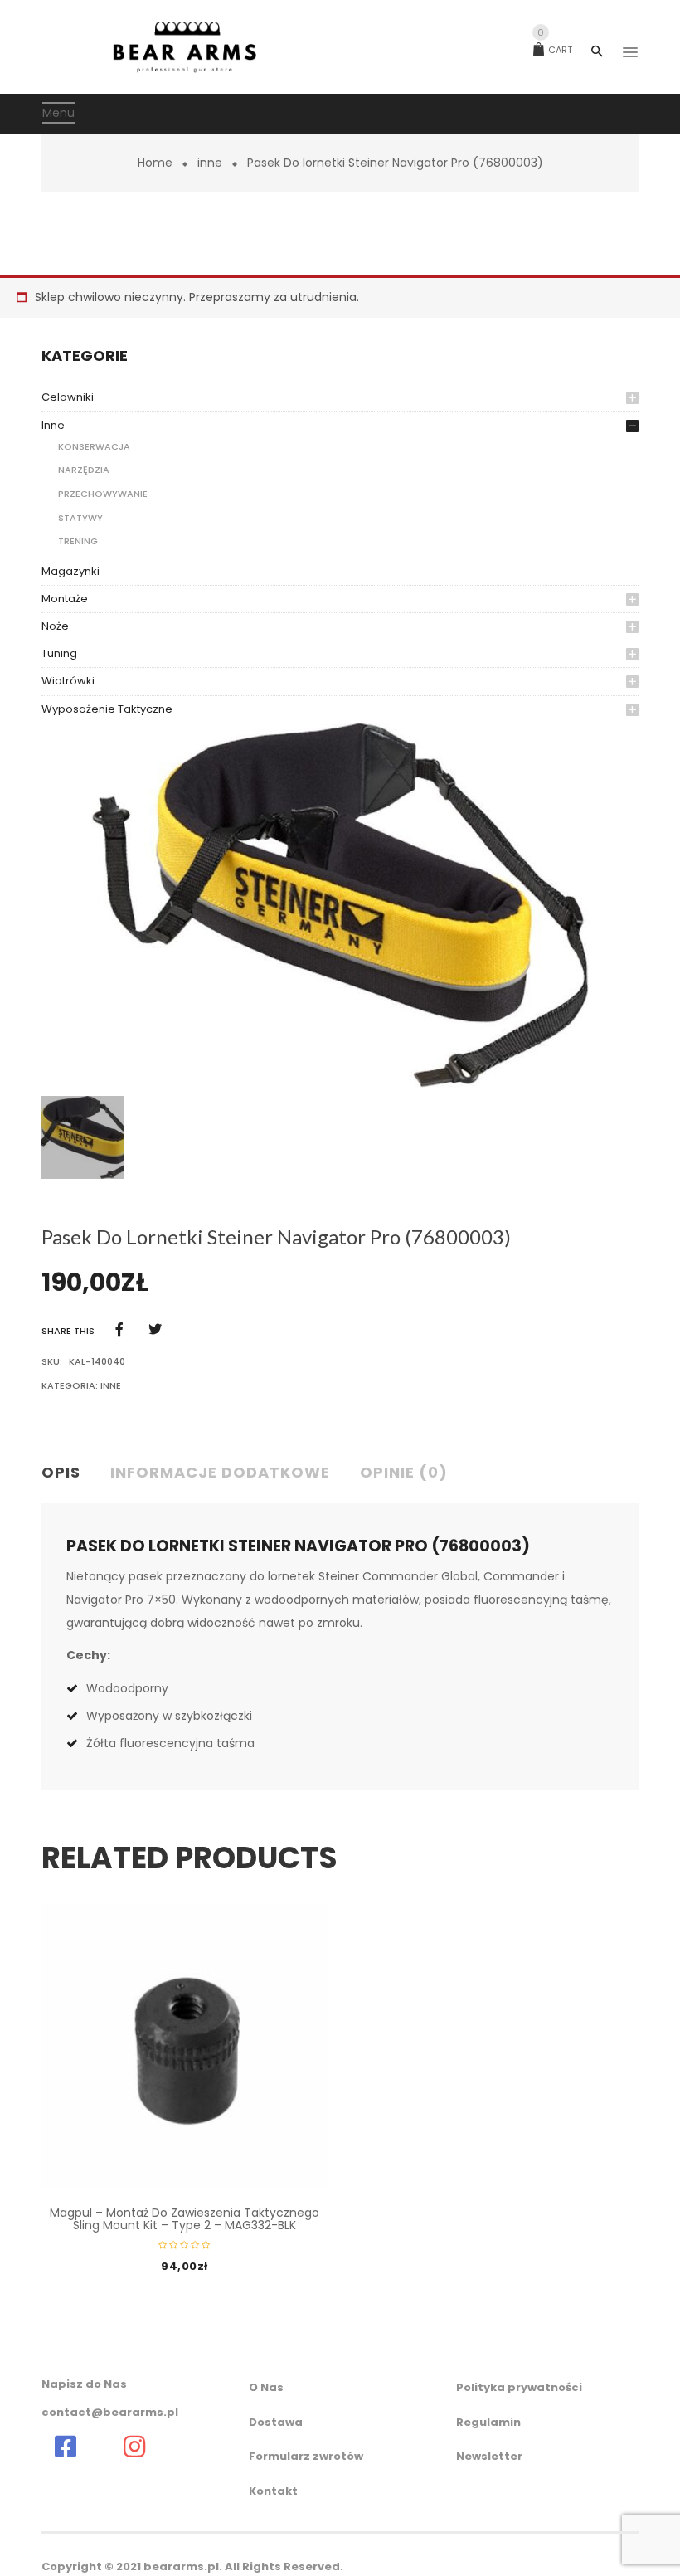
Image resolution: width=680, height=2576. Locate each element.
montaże (65, 599)
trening (78, 541)
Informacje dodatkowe (220, 1472)
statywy (80, 518)
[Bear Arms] (65, 2447)
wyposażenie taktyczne (107, 709)
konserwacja (94, 446)
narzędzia (84, 470)
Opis (61, 1472)
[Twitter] (155, 1329)
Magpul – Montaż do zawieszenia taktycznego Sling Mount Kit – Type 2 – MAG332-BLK (185, 2219)
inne (210, 163)
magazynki (70, 571)
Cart (555, 50)
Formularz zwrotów (306, 2456)
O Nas (266, 2387)
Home (155, 163)
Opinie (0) (404, 1472)
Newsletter (489, 2456)
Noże (55, 626)
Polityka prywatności (519, 2387)
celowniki (68, 397)
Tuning (59, 653)
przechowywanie (103, 494)
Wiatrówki (68, 681)
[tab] (68, 1473)
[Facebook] (119, 1329)
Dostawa (276, 2422)
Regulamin (488, 2422)
